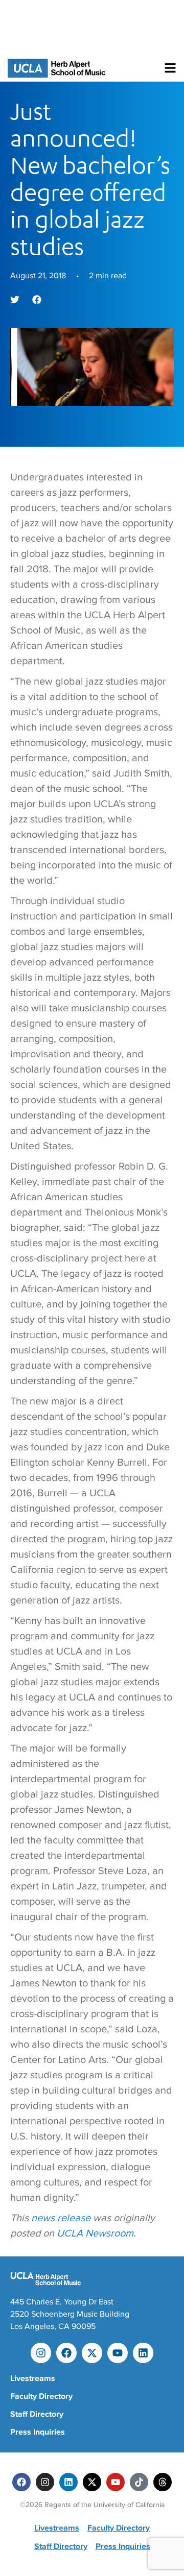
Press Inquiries (38, 2432)
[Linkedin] (143, 2353)
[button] (15, 300)
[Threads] (163, 2482)
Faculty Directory (41, 2396)
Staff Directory (37, 2414)
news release (61, 2218)
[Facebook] (66, 2353)
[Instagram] (41, 2353)
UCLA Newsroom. (96, 2233)
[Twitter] (92, 2482)
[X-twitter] (92, 2353)
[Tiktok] (139, 2482)
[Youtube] (118, 2353)
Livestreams (33, 2378)
